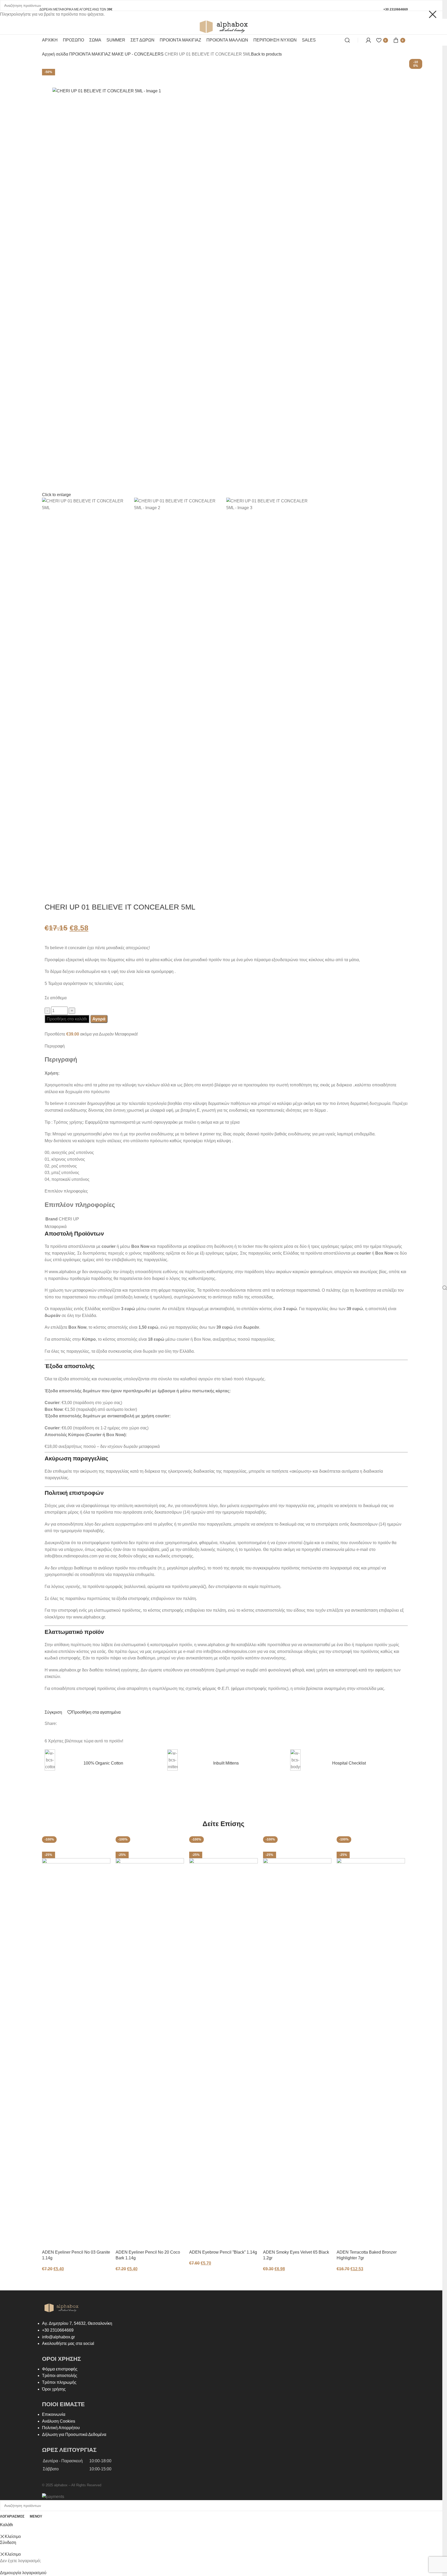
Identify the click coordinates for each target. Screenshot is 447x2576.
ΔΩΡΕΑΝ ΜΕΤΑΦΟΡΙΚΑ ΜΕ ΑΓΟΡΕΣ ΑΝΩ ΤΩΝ (76, 9)
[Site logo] (224, 26)
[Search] (347, 40)
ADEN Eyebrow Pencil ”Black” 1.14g (223, 2252)
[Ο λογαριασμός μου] (368, 40)
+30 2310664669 (396, 9)
